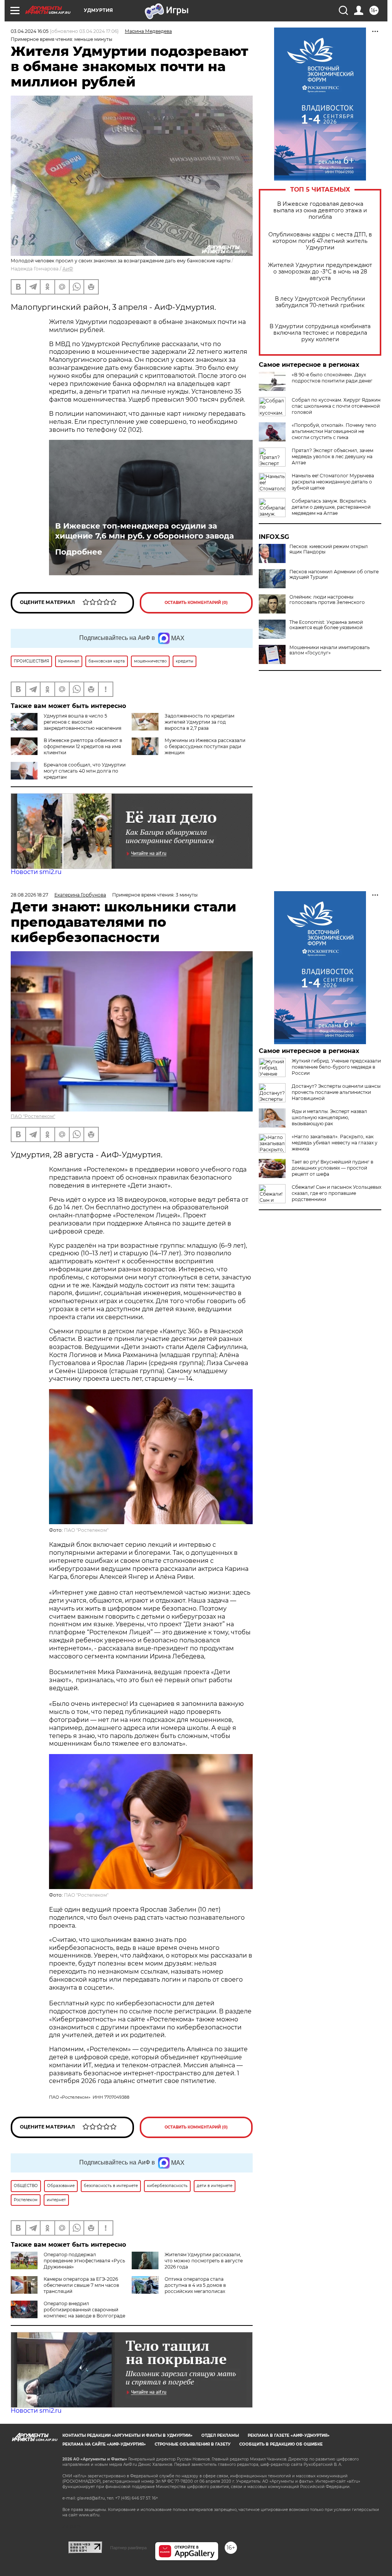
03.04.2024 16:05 (30, 31)
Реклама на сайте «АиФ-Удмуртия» (104, 2444)
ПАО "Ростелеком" (33, 1116)
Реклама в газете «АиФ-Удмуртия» (289, 2435)
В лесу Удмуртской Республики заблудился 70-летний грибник (320, 302)
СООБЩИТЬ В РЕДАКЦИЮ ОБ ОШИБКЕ (281, 2444)
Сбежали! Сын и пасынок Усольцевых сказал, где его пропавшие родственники (336, 1193)
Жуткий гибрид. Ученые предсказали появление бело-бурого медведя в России (336, 1067)
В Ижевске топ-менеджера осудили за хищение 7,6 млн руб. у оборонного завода (145, 531)
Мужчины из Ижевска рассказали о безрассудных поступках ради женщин (205, 746)
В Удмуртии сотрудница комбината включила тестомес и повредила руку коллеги (320, 333)
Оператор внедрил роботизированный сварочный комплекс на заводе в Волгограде (84, 2310)
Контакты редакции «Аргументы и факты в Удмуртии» (127, 2435)
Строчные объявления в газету (193, 2444)
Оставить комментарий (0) (196, 603)
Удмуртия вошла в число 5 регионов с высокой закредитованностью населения (82, 722)
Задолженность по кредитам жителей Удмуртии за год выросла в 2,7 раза (199, 722)
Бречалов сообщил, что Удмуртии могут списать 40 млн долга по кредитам (85, 771)
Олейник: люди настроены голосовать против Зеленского (327, 600)
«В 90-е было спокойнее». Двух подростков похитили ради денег (332, 378)
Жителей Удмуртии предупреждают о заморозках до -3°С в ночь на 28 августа (320, 272)
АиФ (68, 269)
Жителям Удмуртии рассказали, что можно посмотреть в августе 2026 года (204, 2261)
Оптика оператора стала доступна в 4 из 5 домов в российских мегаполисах (195, 2285)
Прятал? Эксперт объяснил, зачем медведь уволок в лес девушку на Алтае (332, 456)
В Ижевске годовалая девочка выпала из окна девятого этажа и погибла (320, 211)
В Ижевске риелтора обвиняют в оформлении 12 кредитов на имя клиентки (83, 746)
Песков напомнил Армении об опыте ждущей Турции (334, 574)
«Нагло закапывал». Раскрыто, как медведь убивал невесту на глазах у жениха (335, 1143)
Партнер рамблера (128, 2548)
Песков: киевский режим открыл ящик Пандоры (329, 549)
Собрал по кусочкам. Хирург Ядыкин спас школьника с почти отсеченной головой (336, 406)
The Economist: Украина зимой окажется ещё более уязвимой (326, 625)
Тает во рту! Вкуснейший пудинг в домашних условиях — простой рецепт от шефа (332, 1168)
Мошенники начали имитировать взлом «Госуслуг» (330, 650)
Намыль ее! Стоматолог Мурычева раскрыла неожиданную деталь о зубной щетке (333, 482)
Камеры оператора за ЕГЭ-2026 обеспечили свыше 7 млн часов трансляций (81, 2285)
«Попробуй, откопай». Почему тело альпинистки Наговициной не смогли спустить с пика (334, 431)
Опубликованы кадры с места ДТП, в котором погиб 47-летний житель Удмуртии (320, 241)
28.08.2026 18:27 (29, 895)
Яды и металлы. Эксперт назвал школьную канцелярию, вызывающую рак (329, 1117)
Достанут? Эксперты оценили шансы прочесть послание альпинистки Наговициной (336, 1092)
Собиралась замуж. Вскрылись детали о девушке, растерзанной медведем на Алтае (331, 507)
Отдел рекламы (220, 2435)
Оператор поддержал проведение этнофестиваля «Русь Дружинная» (84, 2261)
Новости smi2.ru (36, 872)
